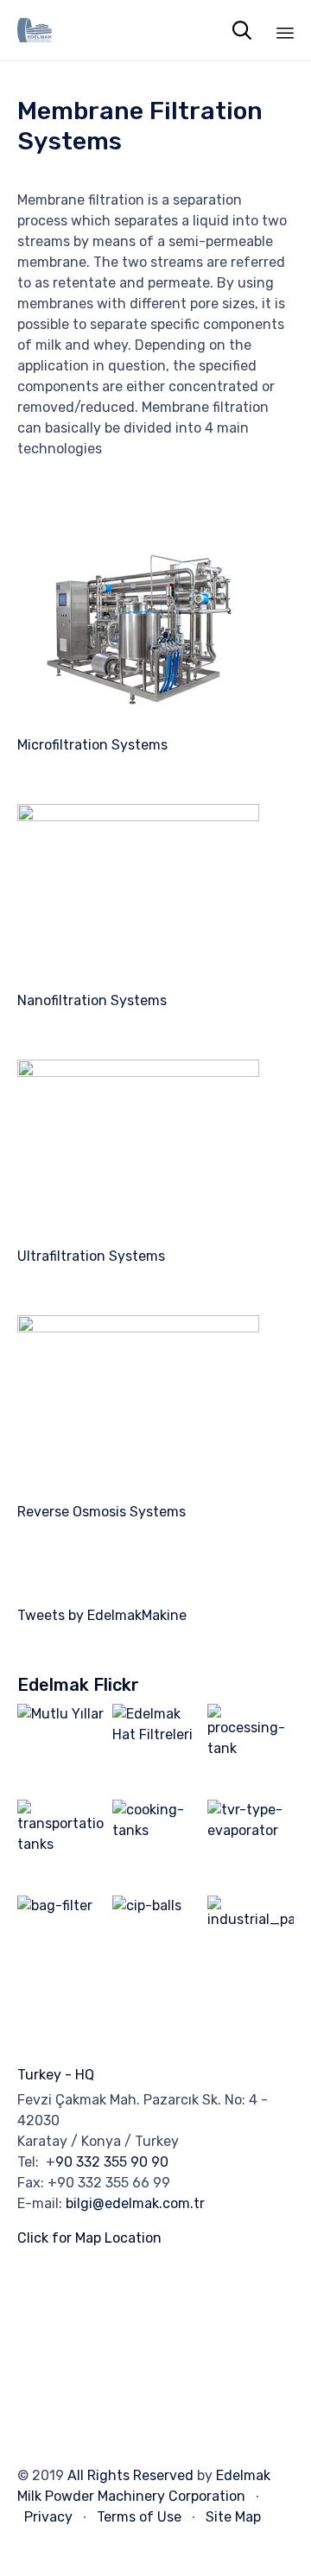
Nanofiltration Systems (92, 1000)
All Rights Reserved (130, 2475)
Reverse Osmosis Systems (102, 1512)
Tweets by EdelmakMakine (102, 1615)
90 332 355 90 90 (112, 2162)
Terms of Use (139, 2517)
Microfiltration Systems (92, 745)
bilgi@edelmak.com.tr (135, 2203)
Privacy (48, 2517)
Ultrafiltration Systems (91, 1256)
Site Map (233, 2517)
